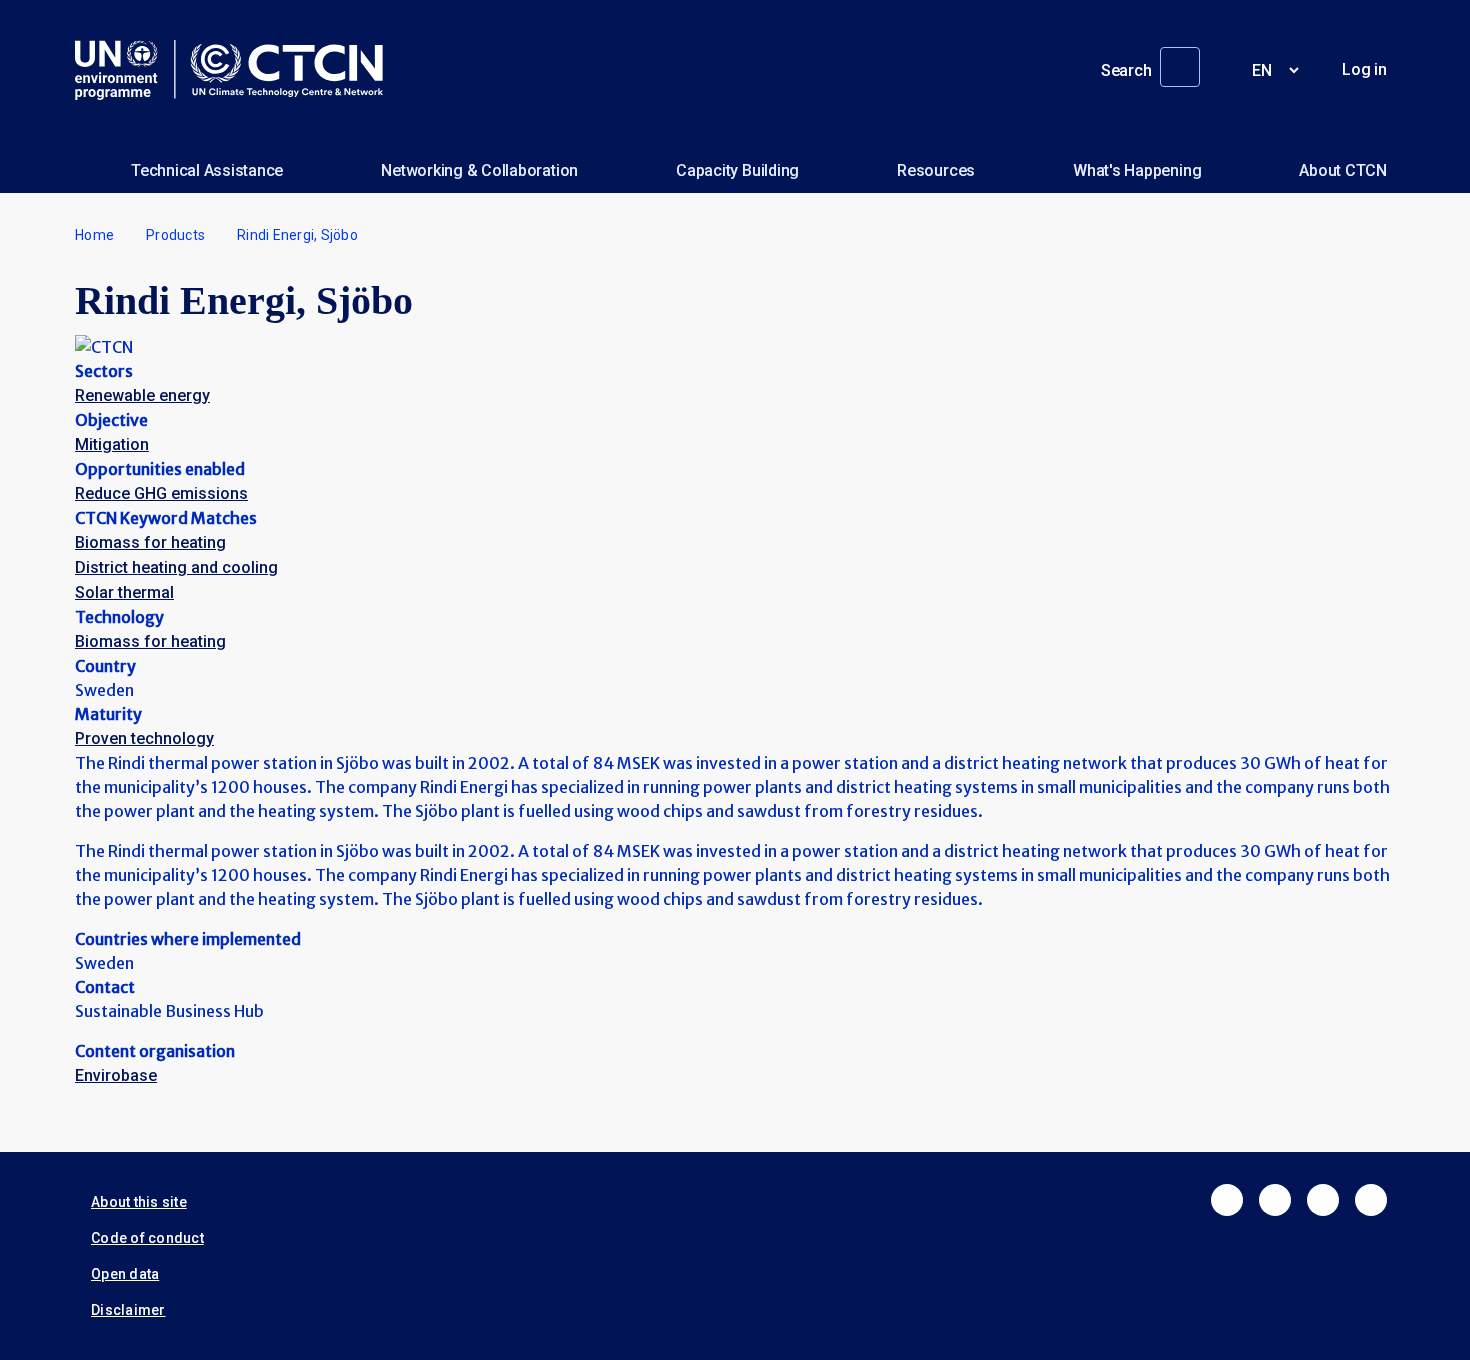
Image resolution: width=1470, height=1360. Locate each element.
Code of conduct (147, 1238)
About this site (139, 1202)
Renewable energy (142, 395)
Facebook (1227, 1200)
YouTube (1371, 1200)
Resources (936, 170)
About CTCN (1343, 170)
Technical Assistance (207, 170)
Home (94, 235)
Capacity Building (737, 170)
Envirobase (116, 1075)
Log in (1364, 69)
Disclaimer (128, 1310)
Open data (125, 1274)
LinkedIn (1323, 1200)
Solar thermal (124, 592)
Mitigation (112, 444)
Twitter (1275, 1200)
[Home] (237, 70)
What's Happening (1137, 170)
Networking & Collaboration (479, 170)
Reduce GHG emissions (161, 493)
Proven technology (144, 738)
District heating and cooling (176, 567)
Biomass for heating (150, 542)
